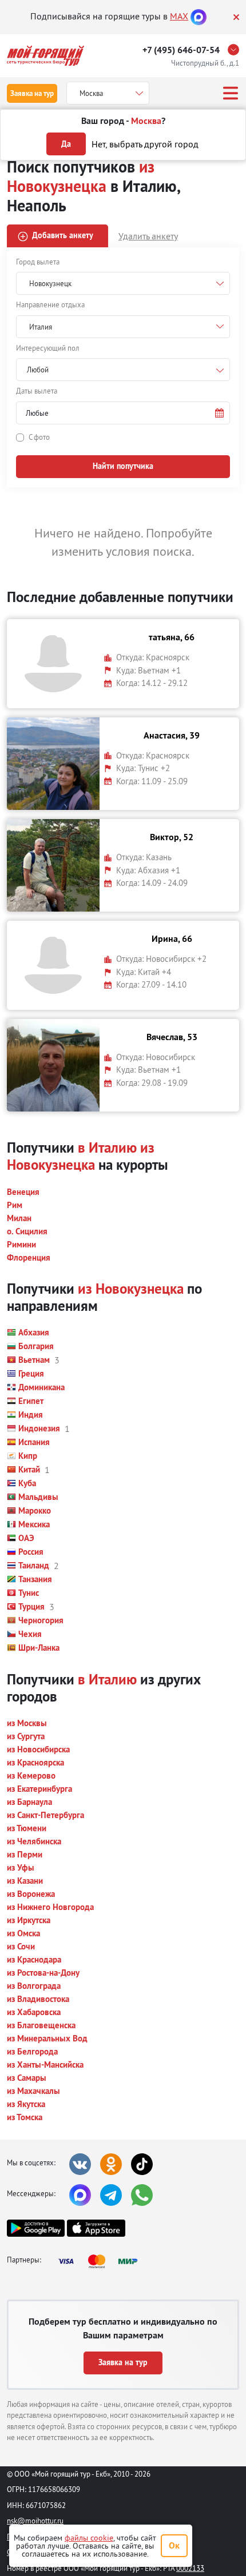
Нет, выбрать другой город (145, 144)
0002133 (190, 2568)
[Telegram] (111, 2195)
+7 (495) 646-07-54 (181, 50)
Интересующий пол (48, 348)
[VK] (80, 2164)
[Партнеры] (101, 2261)
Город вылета (38, 262)
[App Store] (96, 2228)
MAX (179, 16)
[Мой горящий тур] (45, 56)
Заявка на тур (32, 93)
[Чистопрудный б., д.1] (236, 50)
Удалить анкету (148, 236)
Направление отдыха (50, 304)
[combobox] (123, 370)
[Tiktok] (142, 2164)
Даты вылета (37, 391)
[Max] (199, 16)
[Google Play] (36, 2228)
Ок (174, 2545)
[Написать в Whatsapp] (142, 2195)
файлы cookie (89, 2538)
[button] (123, 413)
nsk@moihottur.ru (35, 2521)
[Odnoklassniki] (111, 2164)
